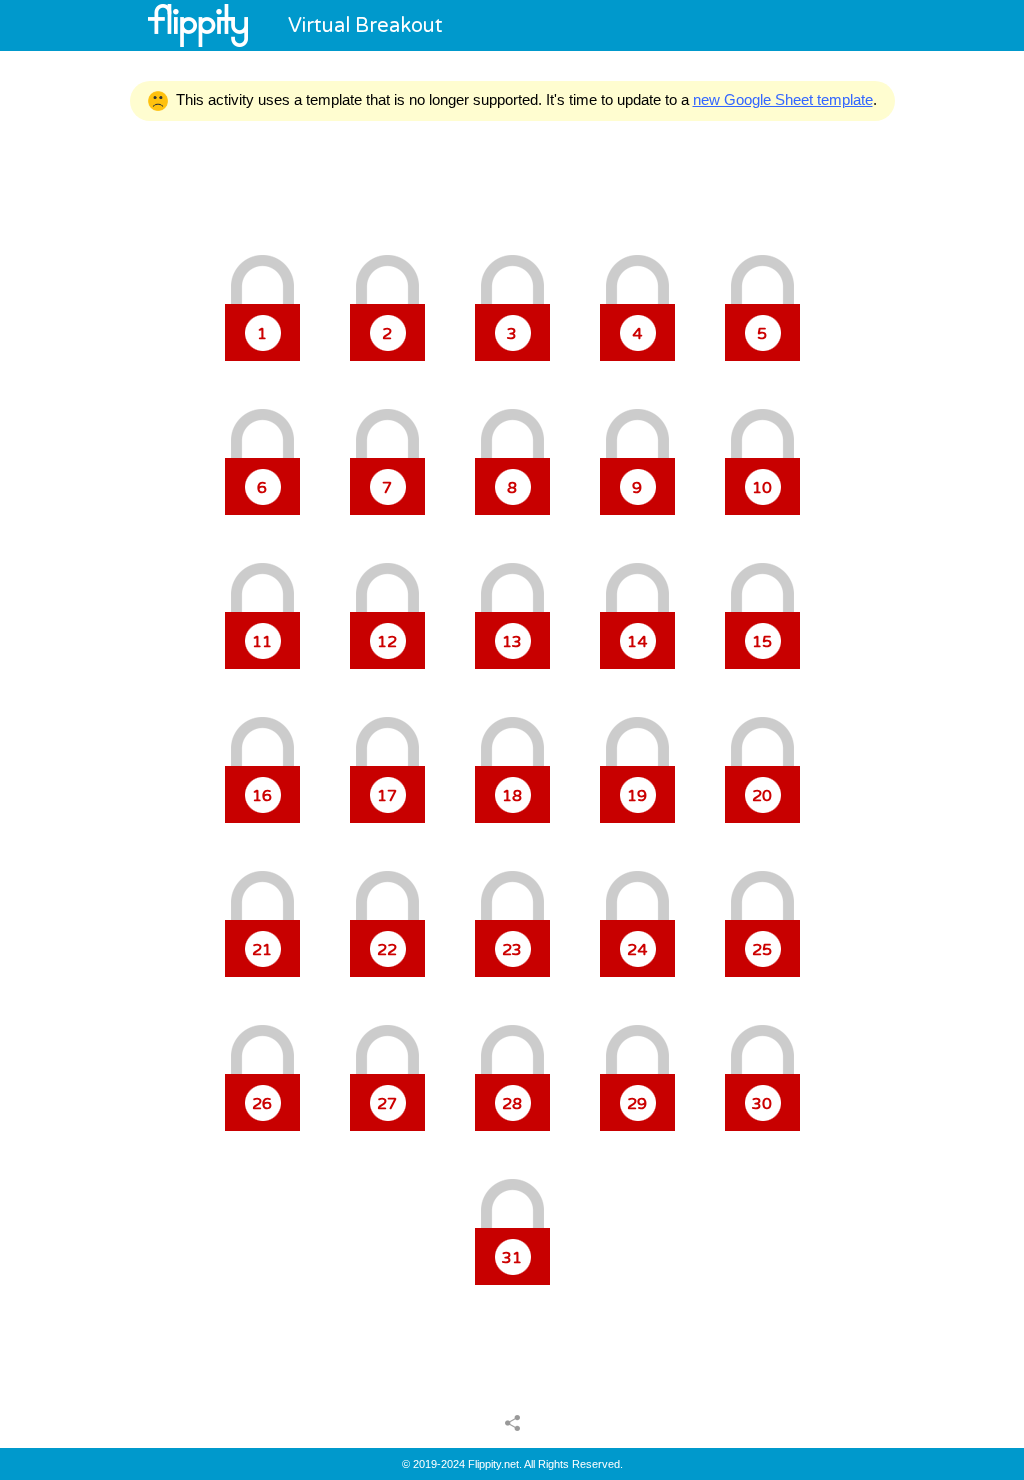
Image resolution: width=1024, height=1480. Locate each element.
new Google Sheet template (783, 99)
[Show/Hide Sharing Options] (512, 1422)
